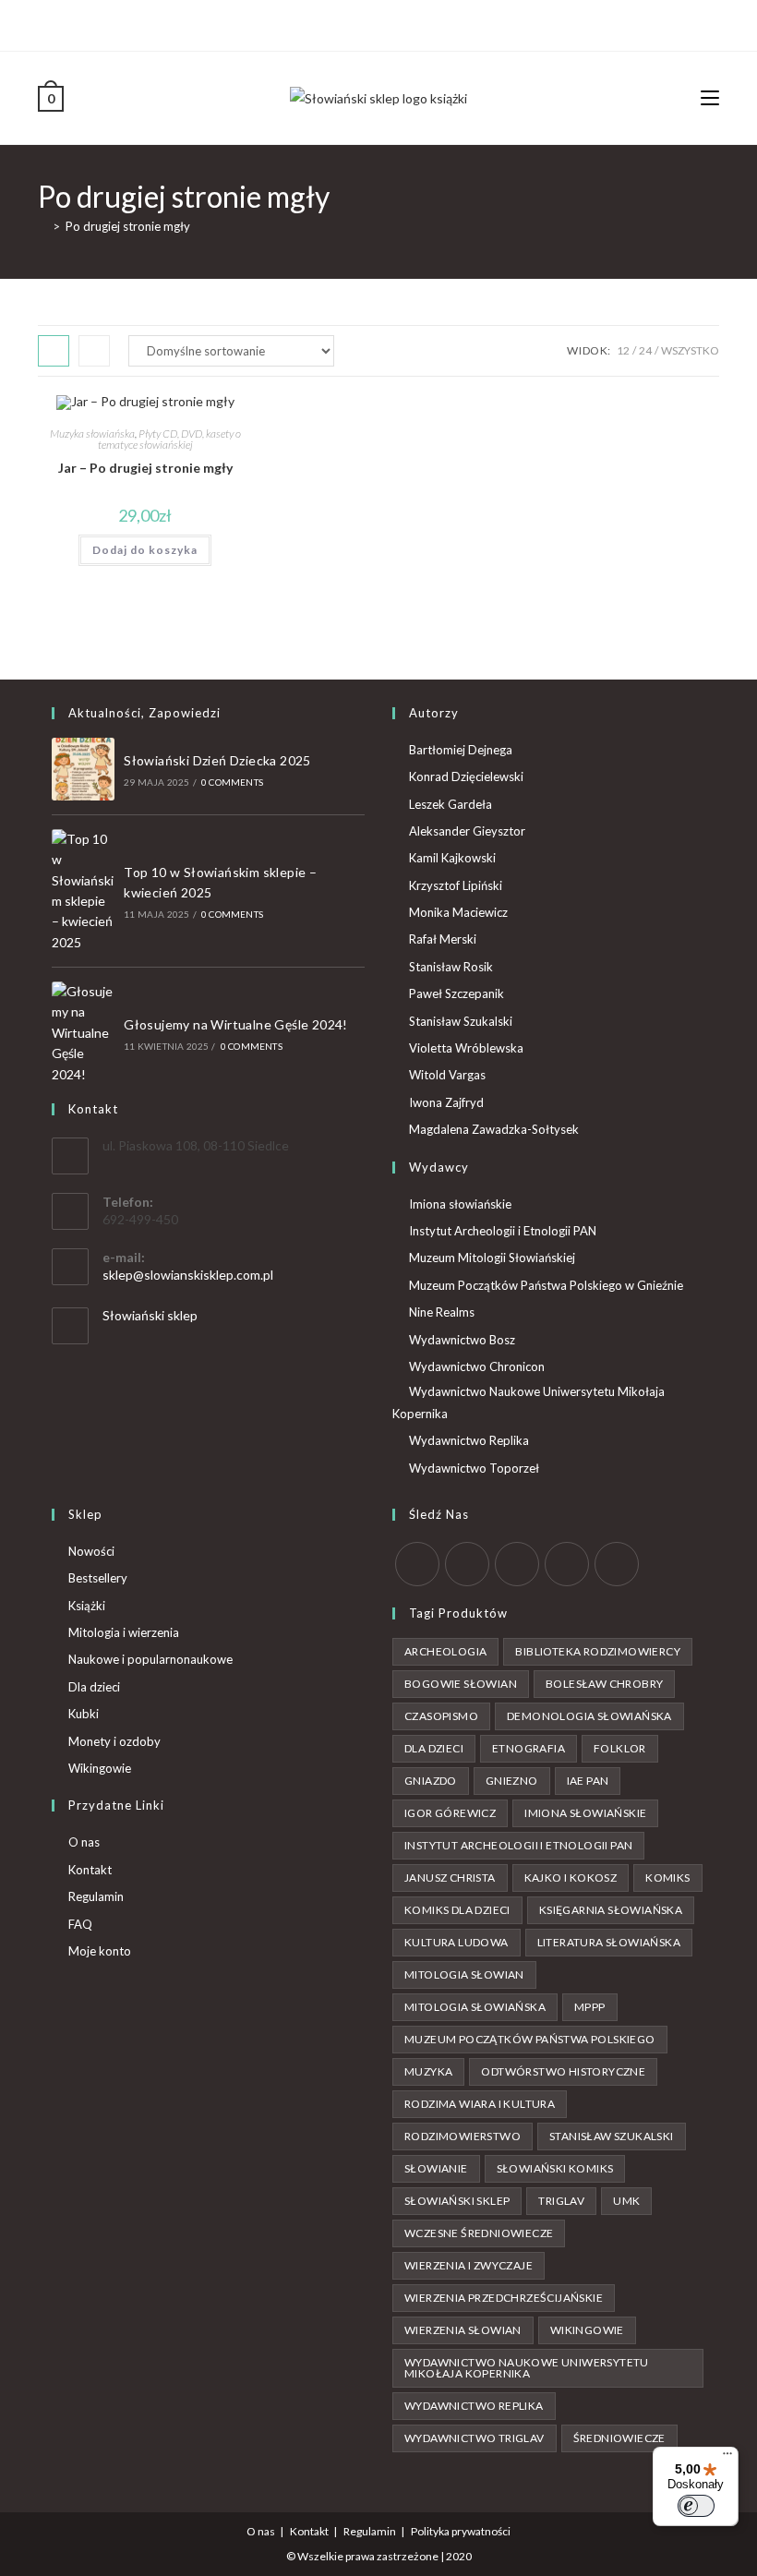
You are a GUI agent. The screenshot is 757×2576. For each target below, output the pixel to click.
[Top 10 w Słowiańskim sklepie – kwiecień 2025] (83, 891)
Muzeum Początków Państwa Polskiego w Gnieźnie (546, 1285)
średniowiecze (619, 2438)
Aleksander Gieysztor (467, 831)
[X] (347, 23)
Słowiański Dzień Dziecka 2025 (217, 760)
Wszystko (690, 350)
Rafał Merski (443, 939)
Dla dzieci (94, 1687)
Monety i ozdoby (114, 1741)
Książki (87, 1606)
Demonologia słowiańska (589, 1716)
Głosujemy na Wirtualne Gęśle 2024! (236, 1024)
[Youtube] (408, 23)
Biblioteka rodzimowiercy (598, 1651)
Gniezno (512, 1781)
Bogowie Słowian (461, 1684)
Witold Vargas (447, 1075)
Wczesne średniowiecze (479, 2233)
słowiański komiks (555, 2168)
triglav (561, 2201)
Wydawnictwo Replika (469, 1440)
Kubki (84, 1714)
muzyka (428, 2071)
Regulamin (96, 1896)
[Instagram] (386, 23)
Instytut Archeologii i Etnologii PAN (503, 1231)
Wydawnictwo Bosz (462, 1340)
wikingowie (587, 2330)
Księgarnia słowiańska (611, 1910)
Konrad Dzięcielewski (466, 776)
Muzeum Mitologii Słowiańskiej (492, 1258)
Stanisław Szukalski (461, 1021)
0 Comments (232, 782)
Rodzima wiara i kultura (480, 2104)
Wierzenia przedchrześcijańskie (504, 2298)
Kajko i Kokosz (571, 1878)
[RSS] (617, 1564)
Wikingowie (100, 1768)
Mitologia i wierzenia (124, 1632)
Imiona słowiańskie (460, 1204)
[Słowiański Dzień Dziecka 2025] (83, 769)
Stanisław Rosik (451, 967)
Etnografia (529, 1748)
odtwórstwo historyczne (563, 2071)
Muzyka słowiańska (92, 433)
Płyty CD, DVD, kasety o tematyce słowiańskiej (169, 439)
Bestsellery (98, 1578)
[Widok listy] (94, 351)
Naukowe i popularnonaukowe (150, 1659)
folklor (620, 1748)
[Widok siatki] (54, 351)
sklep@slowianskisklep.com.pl (188, 1275)
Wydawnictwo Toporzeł (474, 1468)
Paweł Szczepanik (457, 993)
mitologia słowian (464, 1974)
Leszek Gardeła (451, 804)
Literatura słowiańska (609, 1942)
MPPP (590, 2007)
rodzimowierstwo (463, 2136)
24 (645, 350)
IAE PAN (588, 1781)
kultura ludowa (457, 1942)
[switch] (696, 2506)
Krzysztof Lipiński (456, 885)
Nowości (91, 1551)
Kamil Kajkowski (452, 858)
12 (623, 350)
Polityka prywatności (461, 2531)
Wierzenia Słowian (463, 2330)
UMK (626, 2201)
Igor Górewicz (450, 1813)
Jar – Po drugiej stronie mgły (145, 468)
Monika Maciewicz (458, 912)
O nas (84, 1842)
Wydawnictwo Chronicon (477, 1366)
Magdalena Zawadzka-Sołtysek (494, 1129)
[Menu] (727, 2458)
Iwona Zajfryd (446, 1102)
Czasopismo (441, 1716)
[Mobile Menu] (710, 97)
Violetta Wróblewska (466, 1048)
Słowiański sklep (150, 1315)
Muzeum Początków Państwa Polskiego (530, 2039)
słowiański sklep (457, 2201)
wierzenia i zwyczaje (469, 2265)
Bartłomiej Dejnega (461, 750)
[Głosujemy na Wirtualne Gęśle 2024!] (83, 1033)
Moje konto (100, 1951)
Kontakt (90, 1870)
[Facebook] (365, 23)
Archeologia (445, 1651)
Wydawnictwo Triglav (475, 2438)
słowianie (436, 2168)
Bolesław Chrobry (604, 1684)
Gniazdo (431, 1781)
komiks (667, 1878)
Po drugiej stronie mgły (128, 226)
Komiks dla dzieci (457, 1910)
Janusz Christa (450, 1878)
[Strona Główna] (42, 226)
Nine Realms (442, 1312)
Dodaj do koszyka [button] (145, 550)
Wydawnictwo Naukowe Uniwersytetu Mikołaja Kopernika (529, 1402)
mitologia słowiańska (475, 2007)
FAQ (80, 1924)
